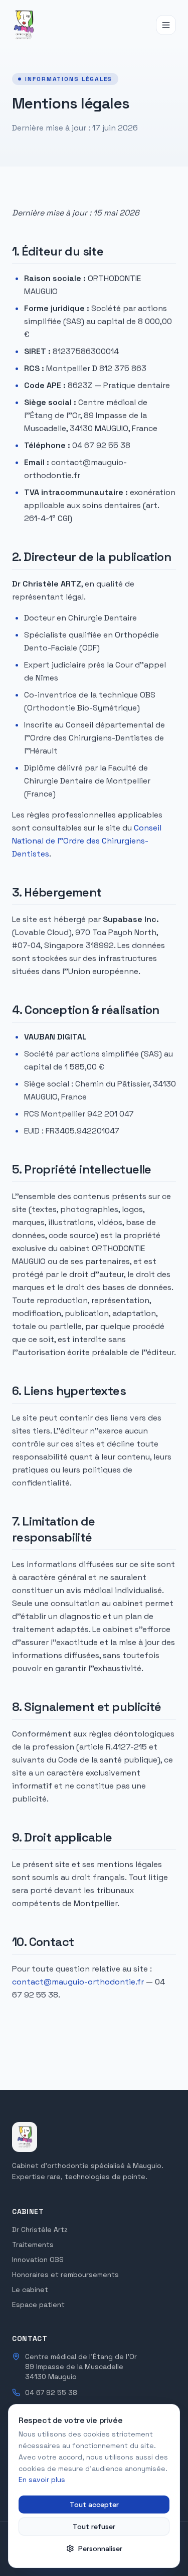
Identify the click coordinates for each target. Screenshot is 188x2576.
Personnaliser (100, 2548)
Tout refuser (94, 2526)
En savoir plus (42, 2479)
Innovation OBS (38, 2259)
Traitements (33, 2244)
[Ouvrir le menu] (166, 25)
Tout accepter (94, 2504)
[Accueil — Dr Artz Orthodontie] (24, 25)
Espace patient (38, 2304)
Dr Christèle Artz (40, 2229)
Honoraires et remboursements (65, 2274)
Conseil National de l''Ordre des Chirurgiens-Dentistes (87, 841)
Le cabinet (30, 2289)
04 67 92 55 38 (51, 2392)
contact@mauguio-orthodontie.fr (78, 1982)
